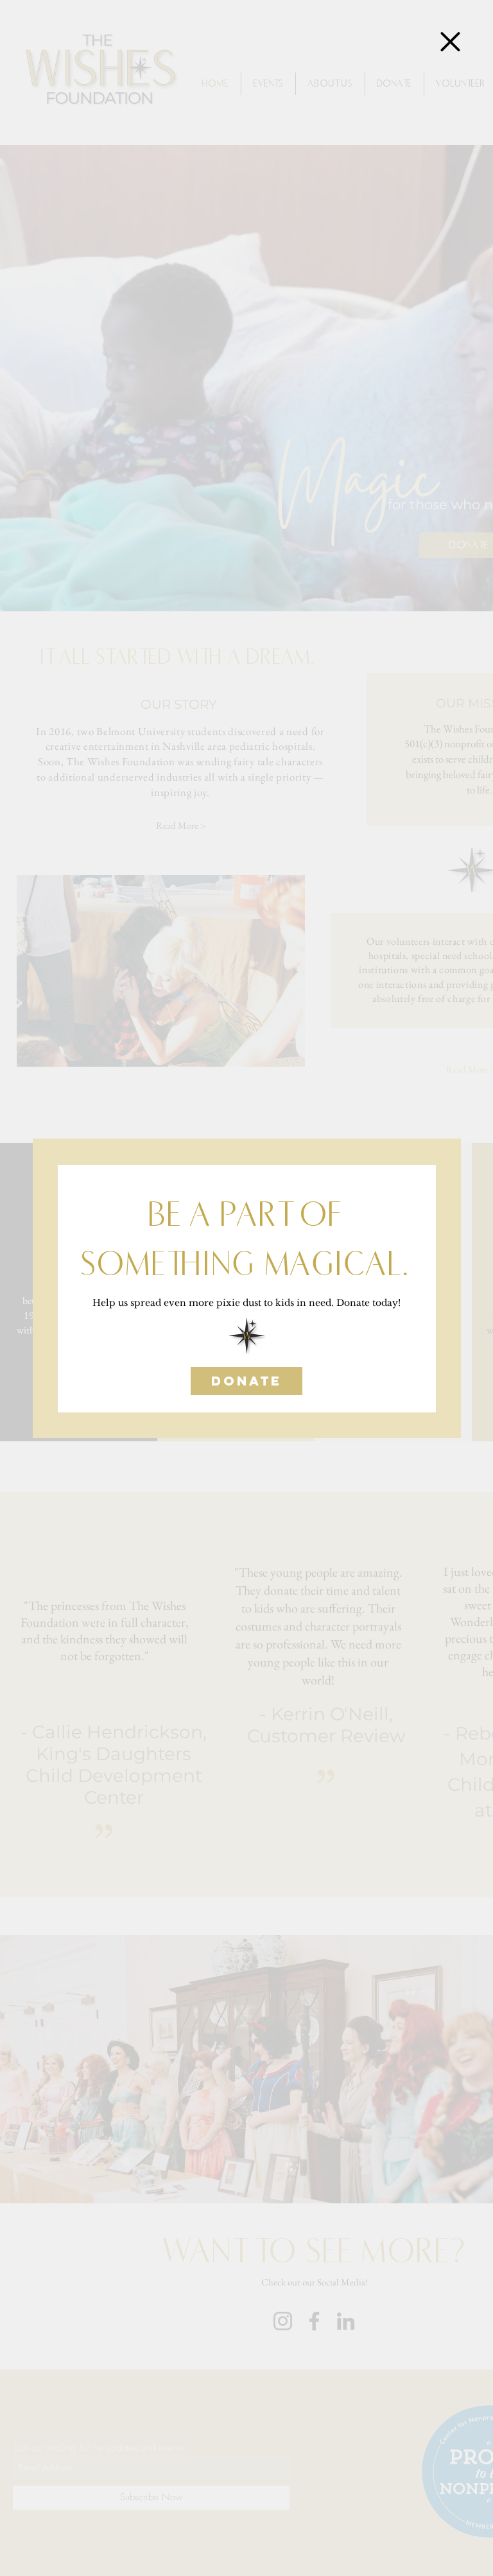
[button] (450, 42)
